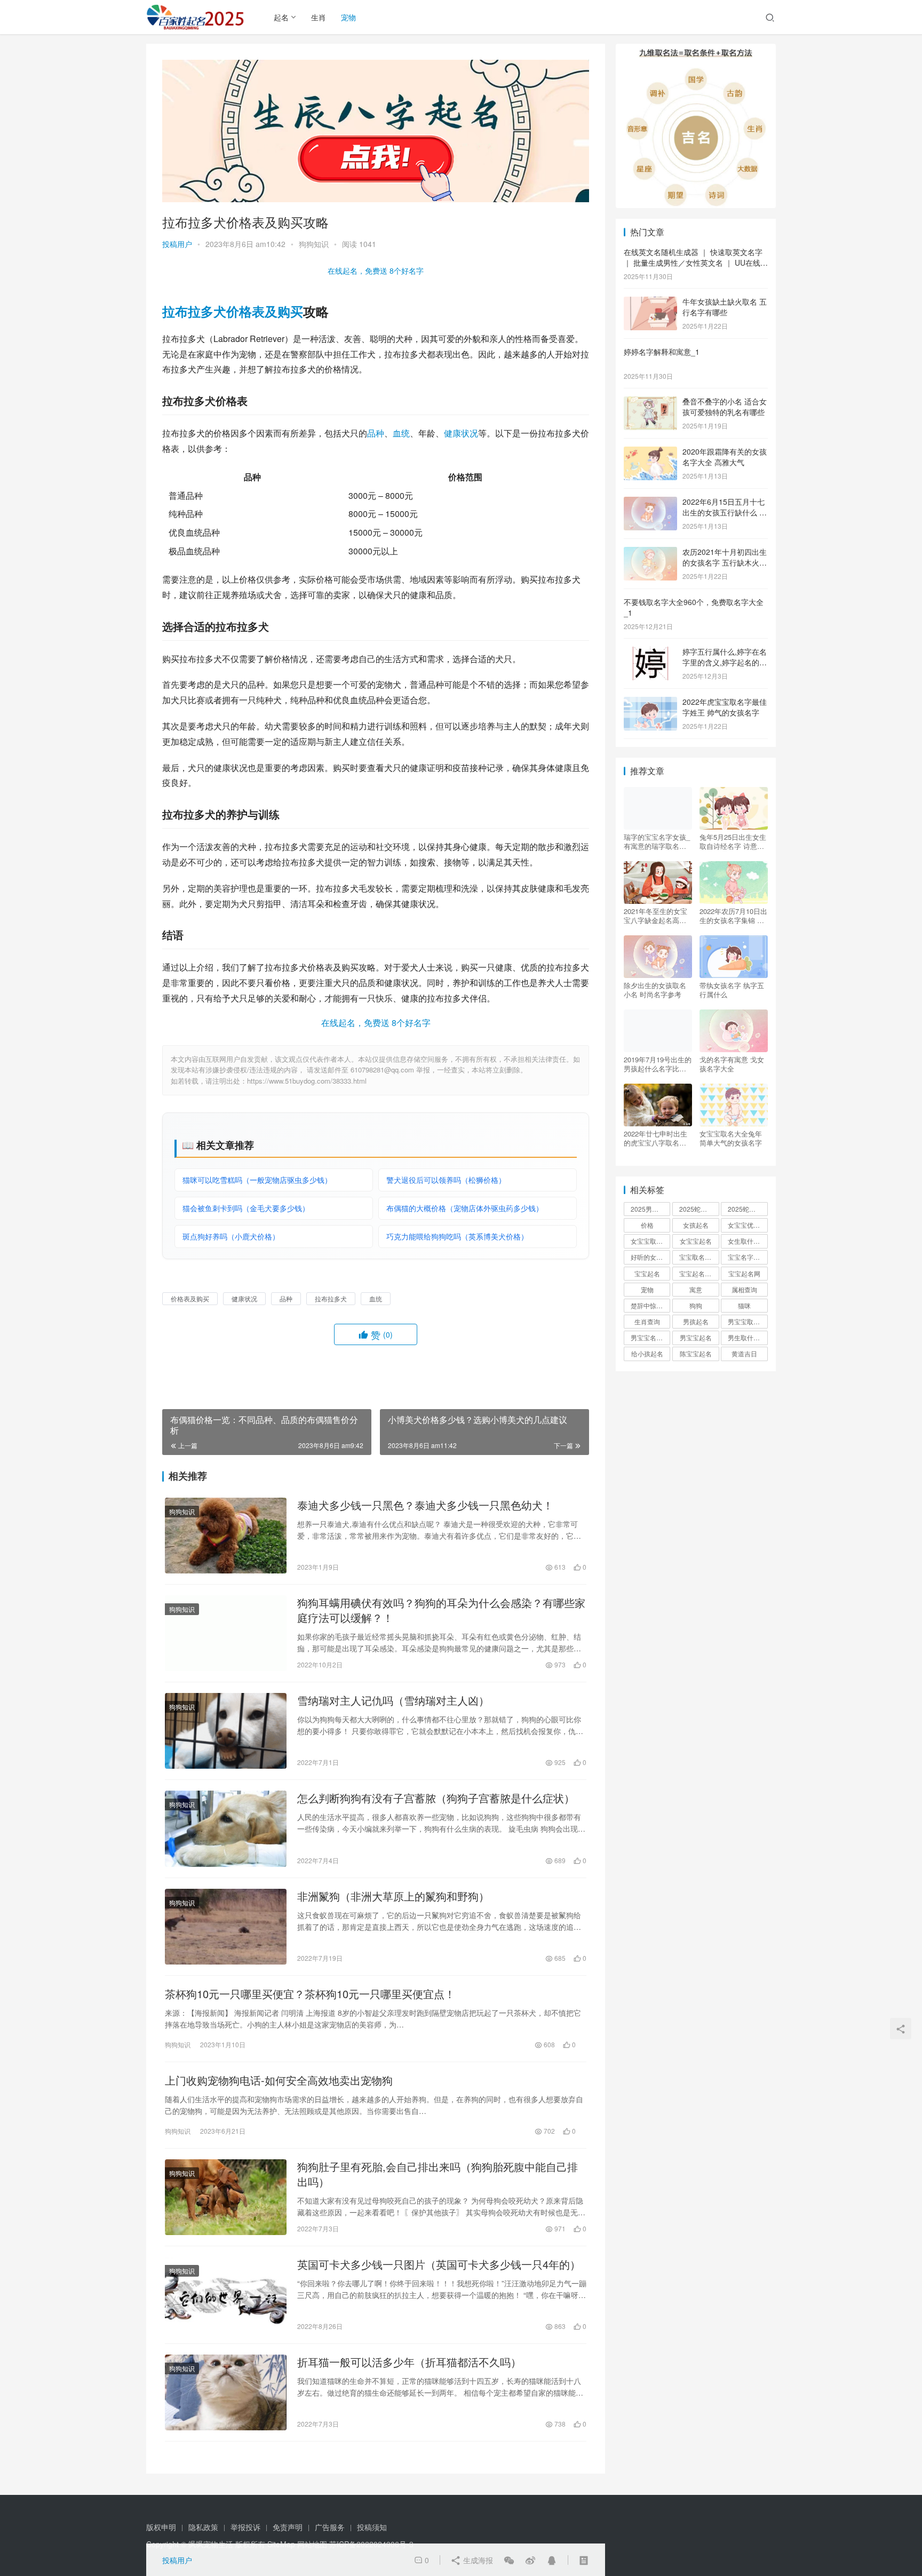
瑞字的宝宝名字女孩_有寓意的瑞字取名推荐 (657, 841)
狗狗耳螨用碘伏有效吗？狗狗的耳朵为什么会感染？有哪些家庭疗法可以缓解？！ (441, 1610)
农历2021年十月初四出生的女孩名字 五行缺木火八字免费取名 (725, 562)
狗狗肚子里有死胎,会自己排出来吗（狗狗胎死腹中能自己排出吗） (438, 2174)
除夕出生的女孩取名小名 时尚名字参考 (655, 990)
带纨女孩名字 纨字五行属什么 (732, 990)
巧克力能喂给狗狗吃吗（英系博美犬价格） (457, 1236)
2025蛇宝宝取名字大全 (748, 1209)
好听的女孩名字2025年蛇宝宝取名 (650, 1257)
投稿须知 (372, 2527)
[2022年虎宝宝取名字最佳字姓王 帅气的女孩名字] (650, 703)
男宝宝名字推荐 (650, 1337)
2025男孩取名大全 (650, 1209)
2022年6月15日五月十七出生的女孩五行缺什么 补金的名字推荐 (725, 512)
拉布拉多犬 (194, 311)
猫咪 (744, 1305)
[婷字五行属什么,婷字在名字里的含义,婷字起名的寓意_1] (650, 653)
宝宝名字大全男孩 (748, 1257)
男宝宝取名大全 (748, 1321)
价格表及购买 (265, 311)
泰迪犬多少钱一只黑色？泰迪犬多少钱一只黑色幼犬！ (425, 1505)
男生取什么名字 (748, 1337)
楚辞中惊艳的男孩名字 (650, 1305)
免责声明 (288, 2527)
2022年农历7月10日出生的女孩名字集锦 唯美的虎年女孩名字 (733, 916)
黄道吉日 (744, 1353)
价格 (647, 1225)
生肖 (319, 17)
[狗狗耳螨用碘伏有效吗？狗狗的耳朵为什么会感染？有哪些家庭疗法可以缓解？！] (226, 1633)
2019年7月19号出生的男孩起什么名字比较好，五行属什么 (658, 1064)
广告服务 (330, 2527)
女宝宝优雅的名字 (748, 1225)
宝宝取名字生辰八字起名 (699, 1257)
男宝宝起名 (696, 1337)
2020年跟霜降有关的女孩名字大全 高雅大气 (725, 457)
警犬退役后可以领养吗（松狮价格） (446, 1180)
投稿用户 (177, 244)
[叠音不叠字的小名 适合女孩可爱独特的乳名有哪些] (650, 402)
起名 (281, 17)
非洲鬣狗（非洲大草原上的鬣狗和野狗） (393, 1896)
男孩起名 (696, 1321)
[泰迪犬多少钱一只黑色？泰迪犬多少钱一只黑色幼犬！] (226, 1536)
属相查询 (744, 1289)
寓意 (696, 1289)
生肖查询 (647, 1321)
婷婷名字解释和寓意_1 (662, 352)
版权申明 (161, 2527)
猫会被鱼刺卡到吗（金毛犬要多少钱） (246, 1208)
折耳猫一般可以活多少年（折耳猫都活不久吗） (409, 2362)
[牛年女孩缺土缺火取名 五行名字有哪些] (650, 303)
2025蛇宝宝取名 (699, 1209)
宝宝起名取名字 (699, 1273)
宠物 (348, 17)
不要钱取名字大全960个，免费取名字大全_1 (694, 607)
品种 (376, 433)
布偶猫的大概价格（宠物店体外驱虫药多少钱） (465, 1208)
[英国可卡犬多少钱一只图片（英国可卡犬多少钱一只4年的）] (226, 2295)
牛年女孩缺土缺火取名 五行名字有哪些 (725, 307)
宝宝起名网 (744, 1273)
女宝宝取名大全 (650, 1241)
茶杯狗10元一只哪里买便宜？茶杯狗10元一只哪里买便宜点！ (310, 1994)
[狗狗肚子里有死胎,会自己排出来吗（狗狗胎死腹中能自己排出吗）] (226, 2197)
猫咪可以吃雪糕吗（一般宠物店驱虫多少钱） (257, 1180)
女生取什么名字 (748, 1241)
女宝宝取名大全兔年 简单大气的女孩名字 (731, 1138)
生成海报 (477, 2560)
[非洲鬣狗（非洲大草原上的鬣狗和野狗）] (226, 1927)
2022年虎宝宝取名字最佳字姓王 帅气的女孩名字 (725, 707)
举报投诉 (245, 2527)
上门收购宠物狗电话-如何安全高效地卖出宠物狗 (279, 2080)
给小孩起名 (647, 1353)
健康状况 (461, 433)
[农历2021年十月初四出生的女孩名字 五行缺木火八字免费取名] (650, 553)
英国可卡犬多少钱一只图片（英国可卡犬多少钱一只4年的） (439, 2264)
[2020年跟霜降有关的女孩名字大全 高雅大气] (650, 452)
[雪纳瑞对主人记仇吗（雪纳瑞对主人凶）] (226, 1731)
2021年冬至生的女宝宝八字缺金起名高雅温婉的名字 (655, 916)
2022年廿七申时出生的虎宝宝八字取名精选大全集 (655, 1138)
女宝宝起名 (696, 1241)
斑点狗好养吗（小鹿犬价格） (231, 1236)
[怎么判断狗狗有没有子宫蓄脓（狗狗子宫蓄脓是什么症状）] (226, 1828)
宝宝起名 (647, 1273)
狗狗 (696, 1305)
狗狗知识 (314, 244)
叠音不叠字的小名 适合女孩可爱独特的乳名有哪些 (725, 407)
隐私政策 (203, 2527)
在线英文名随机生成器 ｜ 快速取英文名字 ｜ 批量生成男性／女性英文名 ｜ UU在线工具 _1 (696, 262)
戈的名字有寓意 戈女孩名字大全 (732, 1064)
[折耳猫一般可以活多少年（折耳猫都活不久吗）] (226, 2392)
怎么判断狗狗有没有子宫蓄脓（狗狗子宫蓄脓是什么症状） (436, 1798)
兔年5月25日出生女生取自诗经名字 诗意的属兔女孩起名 (733, 841)
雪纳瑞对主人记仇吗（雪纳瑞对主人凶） (393, 1700)
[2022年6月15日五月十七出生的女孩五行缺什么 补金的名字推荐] (650, 503)
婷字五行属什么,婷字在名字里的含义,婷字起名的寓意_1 (725, 662)
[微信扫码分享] (509, 2560)
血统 (401, 433)
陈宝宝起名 (696, 1353)
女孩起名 (696, 1225)
